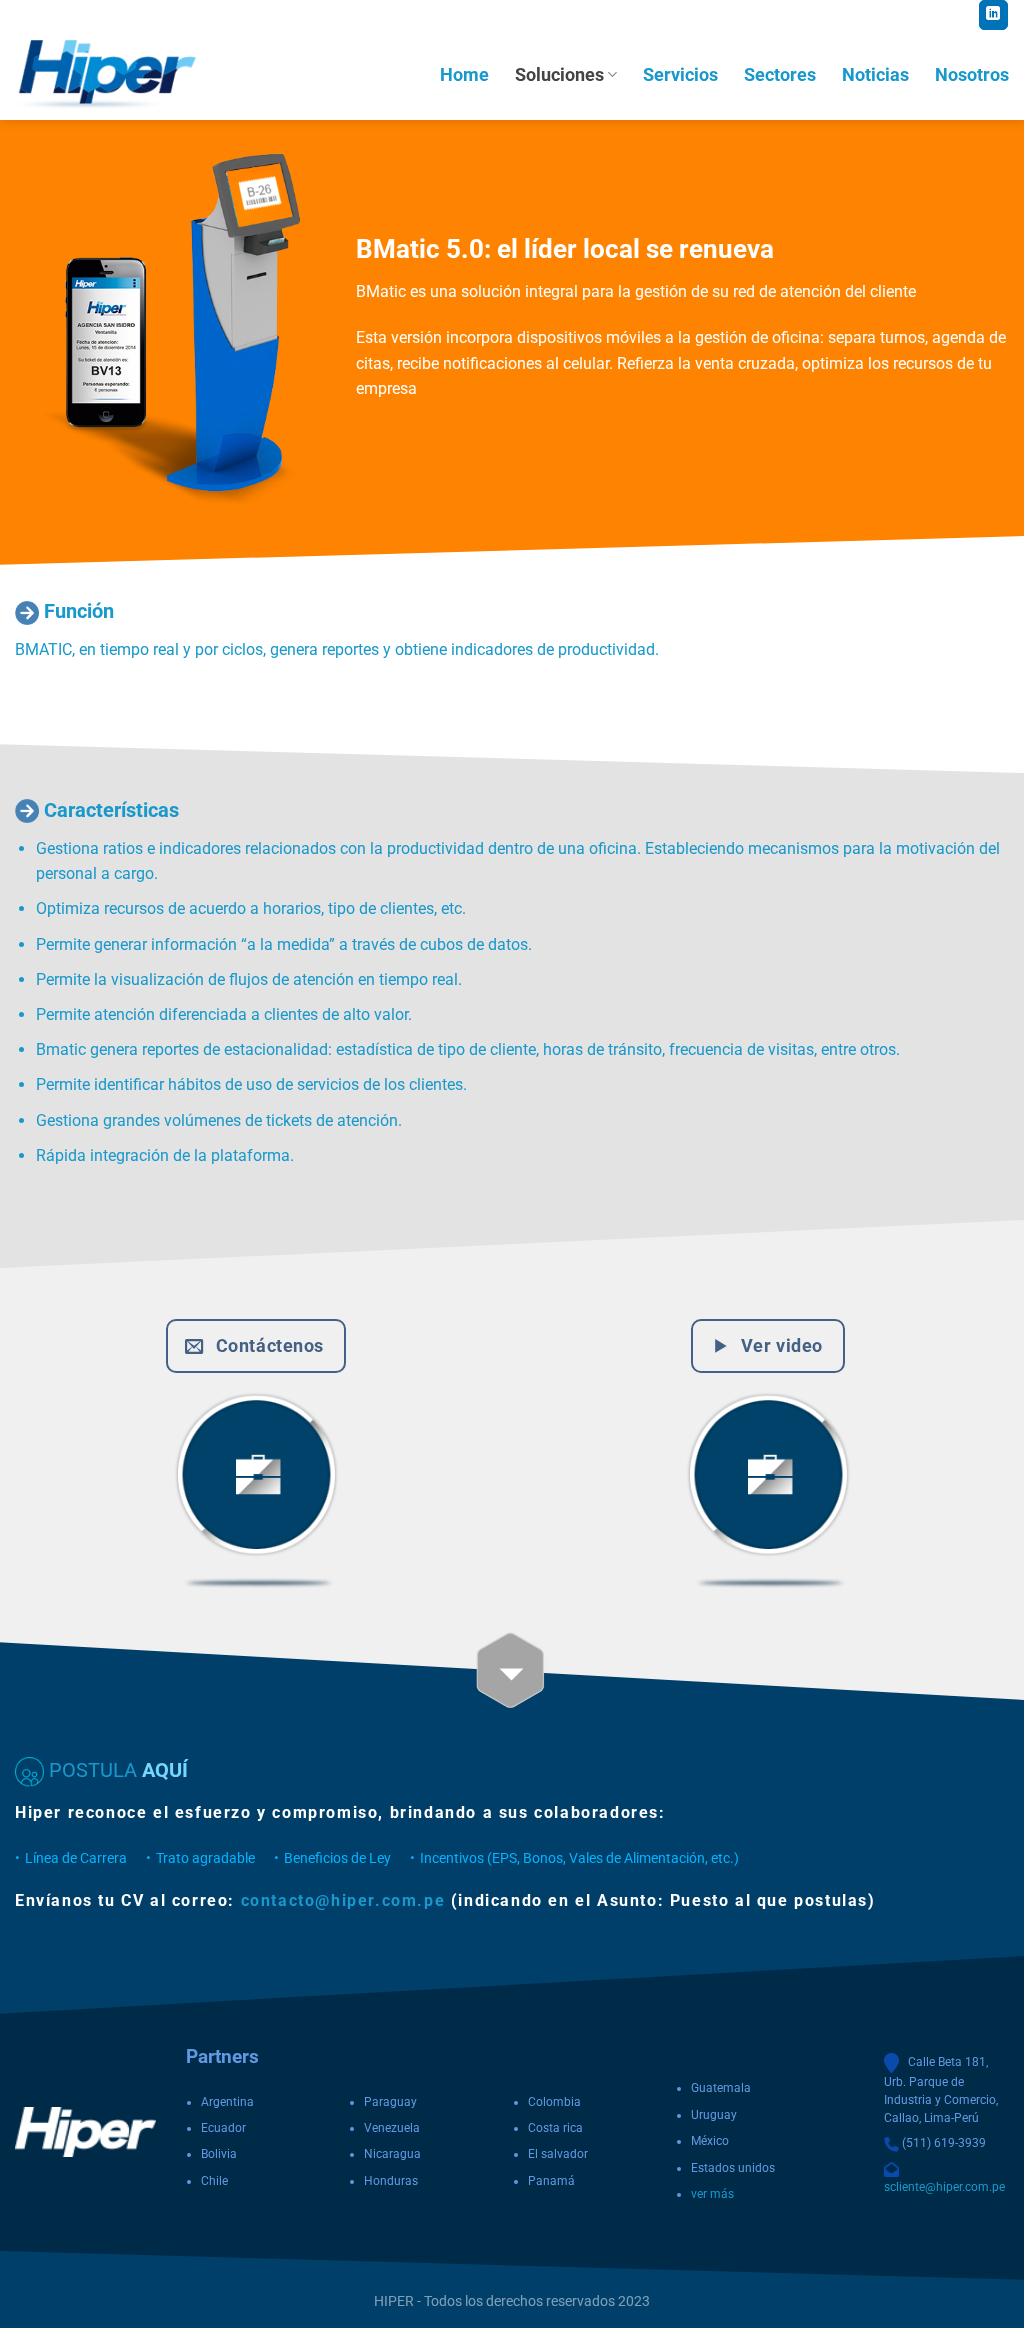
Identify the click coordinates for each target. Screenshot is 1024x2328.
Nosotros (972, 75)
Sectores (780, 75)
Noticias (875, 75)
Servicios (680, 75)
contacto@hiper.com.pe (343, 1900)
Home (464, 75)
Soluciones (559, 75)
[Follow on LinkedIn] (993, 15)
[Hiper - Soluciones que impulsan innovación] (115, 75)
